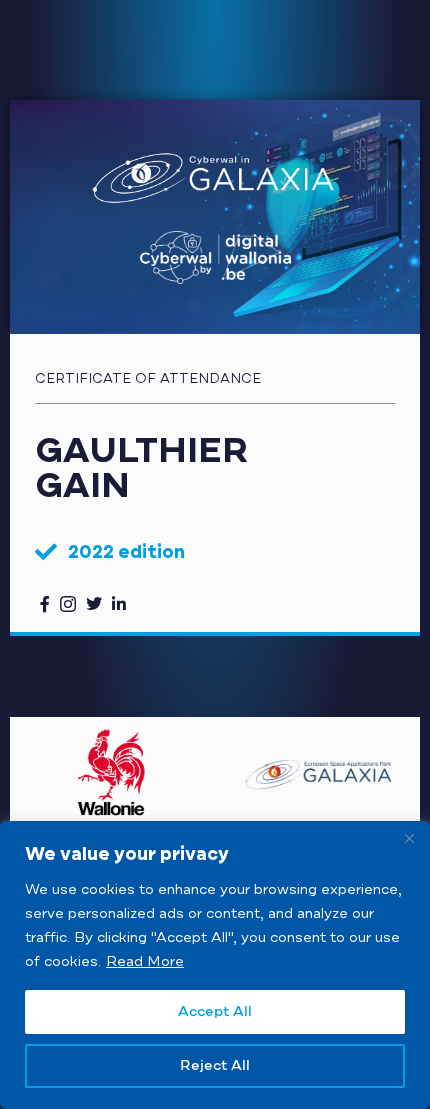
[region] (215, 965)
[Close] (409, 838)
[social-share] (45, 603)
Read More (145, 961)
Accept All (215, 1012)
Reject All (215, 1066)
